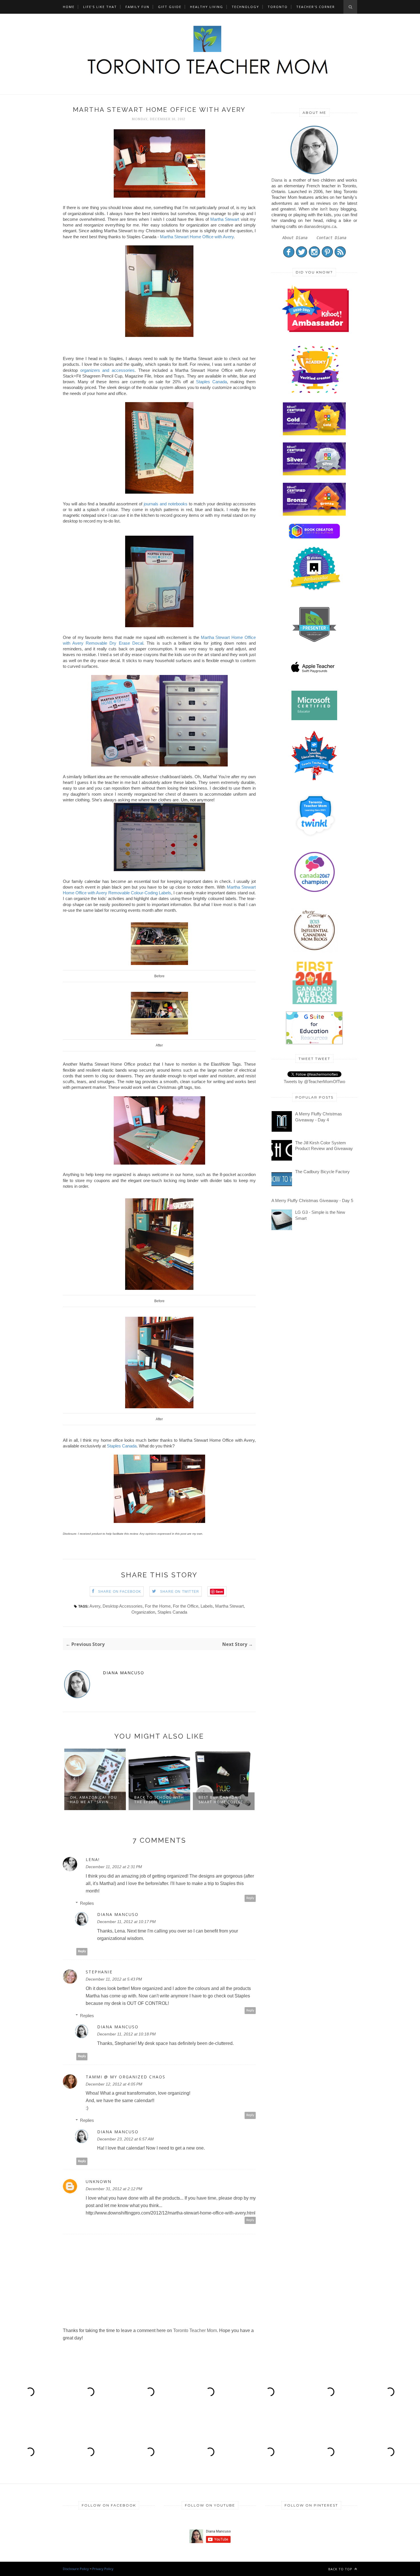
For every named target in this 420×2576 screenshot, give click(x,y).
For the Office (186, 1606)
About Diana (295, 238)
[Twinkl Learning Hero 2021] (315, 840)
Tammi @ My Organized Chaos (126, 2077)
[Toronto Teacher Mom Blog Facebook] (289, 256)
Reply (250, 1898)
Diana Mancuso (124, 1673)
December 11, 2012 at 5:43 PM (114, 1979)
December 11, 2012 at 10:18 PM (126, 2034)
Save (219, 1591)
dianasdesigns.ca (320, 226)
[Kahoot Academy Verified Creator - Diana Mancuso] (315, 330)
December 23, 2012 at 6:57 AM (125, 2139)
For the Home (158, 1606)
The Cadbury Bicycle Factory (322, 1172)
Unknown (99, 2182)
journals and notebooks (166, 504)
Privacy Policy (103, 2569)
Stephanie (99, 1972)
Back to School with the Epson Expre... (95, 1800)
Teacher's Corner (316, 7)
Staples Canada (211, 382)
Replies (87, 1903)
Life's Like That (100, 7)
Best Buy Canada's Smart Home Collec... (159, 1800)
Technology (245, 7)
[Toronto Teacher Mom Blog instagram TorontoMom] (314, 256)
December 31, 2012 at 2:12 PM (114, 2189)
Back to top (341, 2569)
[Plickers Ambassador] (315, 590)
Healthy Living (207, 7)
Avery (95, 1606)
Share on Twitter (180, 1592)
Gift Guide (170, 7)
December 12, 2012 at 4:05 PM (114, 2084)
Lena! (93, 1860)
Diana (277, 180)
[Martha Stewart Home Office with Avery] (159, 196)
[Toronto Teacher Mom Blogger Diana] (314, 174)
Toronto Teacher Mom (195, 2330)
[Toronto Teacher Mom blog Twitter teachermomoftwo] (302, 256)
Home (69, 7)
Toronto (278, 7)
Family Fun (137, 7)
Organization (143, 1612)
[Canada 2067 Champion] (314, 893)
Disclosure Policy (76, 2569)
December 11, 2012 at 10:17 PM (126, 1922)
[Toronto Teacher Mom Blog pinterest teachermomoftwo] (327, 256)
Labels (207, 1606)
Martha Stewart (225, 219)
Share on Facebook (120, 1592)
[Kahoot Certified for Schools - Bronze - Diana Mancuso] (314, 514)
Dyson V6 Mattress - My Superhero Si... (222, 1800)
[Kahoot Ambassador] (315, 393)
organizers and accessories (107, 370)
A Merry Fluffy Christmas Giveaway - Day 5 (312, 1200)
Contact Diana (331, 238)
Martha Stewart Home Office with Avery (197, 237)
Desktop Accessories (123, 1606)
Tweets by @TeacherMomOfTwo (314, 1082)
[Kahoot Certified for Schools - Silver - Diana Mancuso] (314, 474)
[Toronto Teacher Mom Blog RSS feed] (340, 256)
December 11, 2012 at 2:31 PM (114, 1867)
